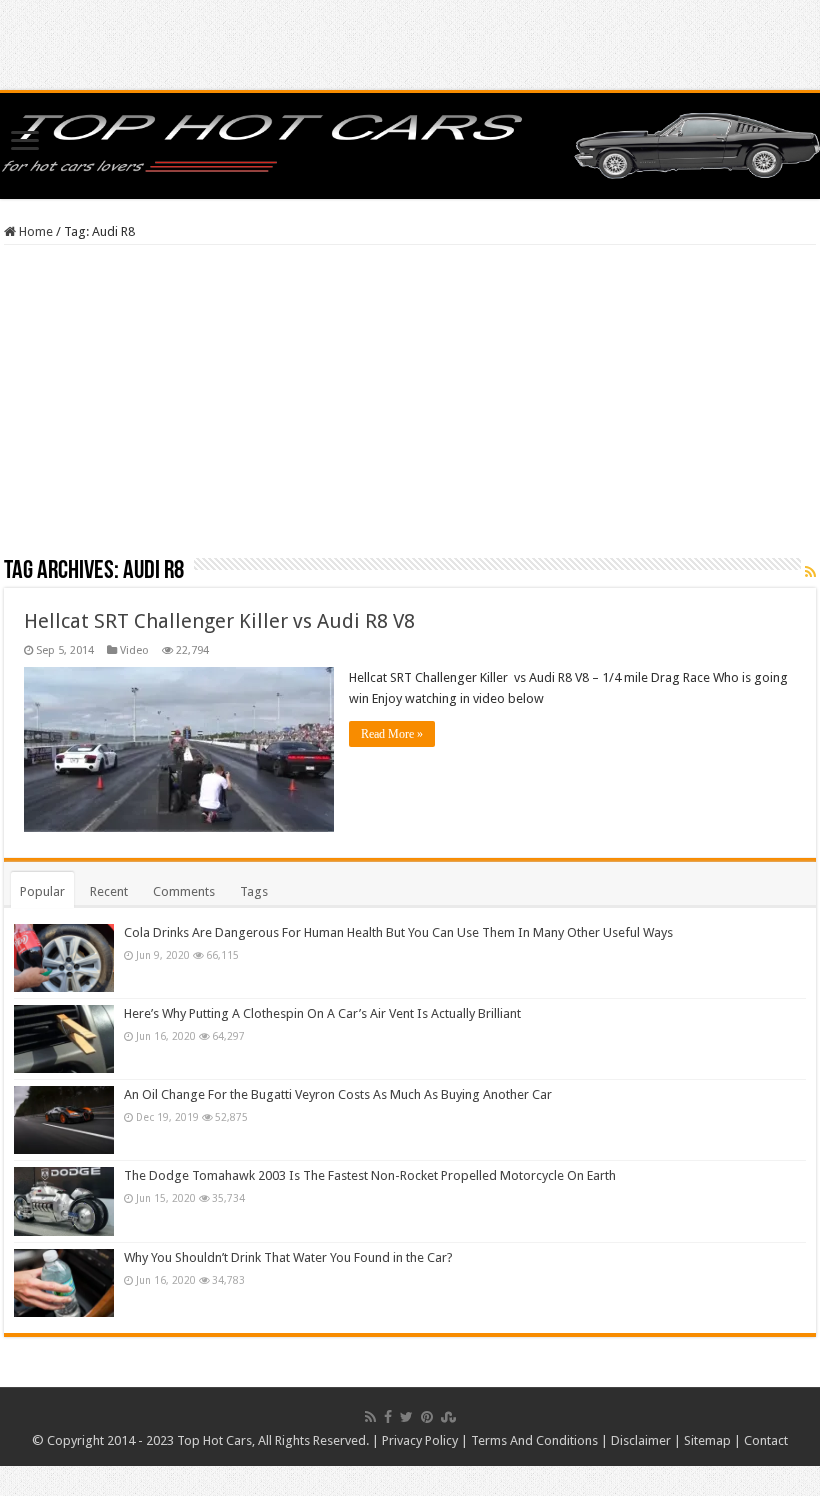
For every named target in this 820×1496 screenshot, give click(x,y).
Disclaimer (641, 1440)
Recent (109, 891)
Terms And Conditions (534, 1440)
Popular (42, 891)
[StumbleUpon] (448, 1417)
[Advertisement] (410, 408)
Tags (254, 891)
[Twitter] (406, 1417)
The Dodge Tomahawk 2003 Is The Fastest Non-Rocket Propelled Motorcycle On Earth (370, 1175)
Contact (766, 1440)
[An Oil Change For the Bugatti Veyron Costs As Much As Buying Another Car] (64, 1120)
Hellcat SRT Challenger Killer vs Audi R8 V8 (219, 621)
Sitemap (707, 1440)
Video (134, 650)
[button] (179, 749)
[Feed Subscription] (810, 572)
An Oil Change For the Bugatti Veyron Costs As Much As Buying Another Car (338, 1094)
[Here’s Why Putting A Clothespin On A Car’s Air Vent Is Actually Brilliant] (64, 1039)
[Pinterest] (427, 1417)
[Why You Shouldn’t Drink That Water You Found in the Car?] (64, 1283)
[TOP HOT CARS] (410, 142)
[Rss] (370, 1417)
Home (34, 231)
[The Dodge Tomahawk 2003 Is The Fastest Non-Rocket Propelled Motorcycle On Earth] (64, 1201)
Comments (184, 891)
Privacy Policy (420, 1440)
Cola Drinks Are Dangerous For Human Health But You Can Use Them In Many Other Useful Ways (398, 932)
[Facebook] (388, 1417)
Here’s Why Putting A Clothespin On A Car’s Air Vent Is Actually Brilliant (322, 1013)
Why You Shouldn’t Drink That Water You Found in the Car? (288, 1257)
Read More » (392, 734)
